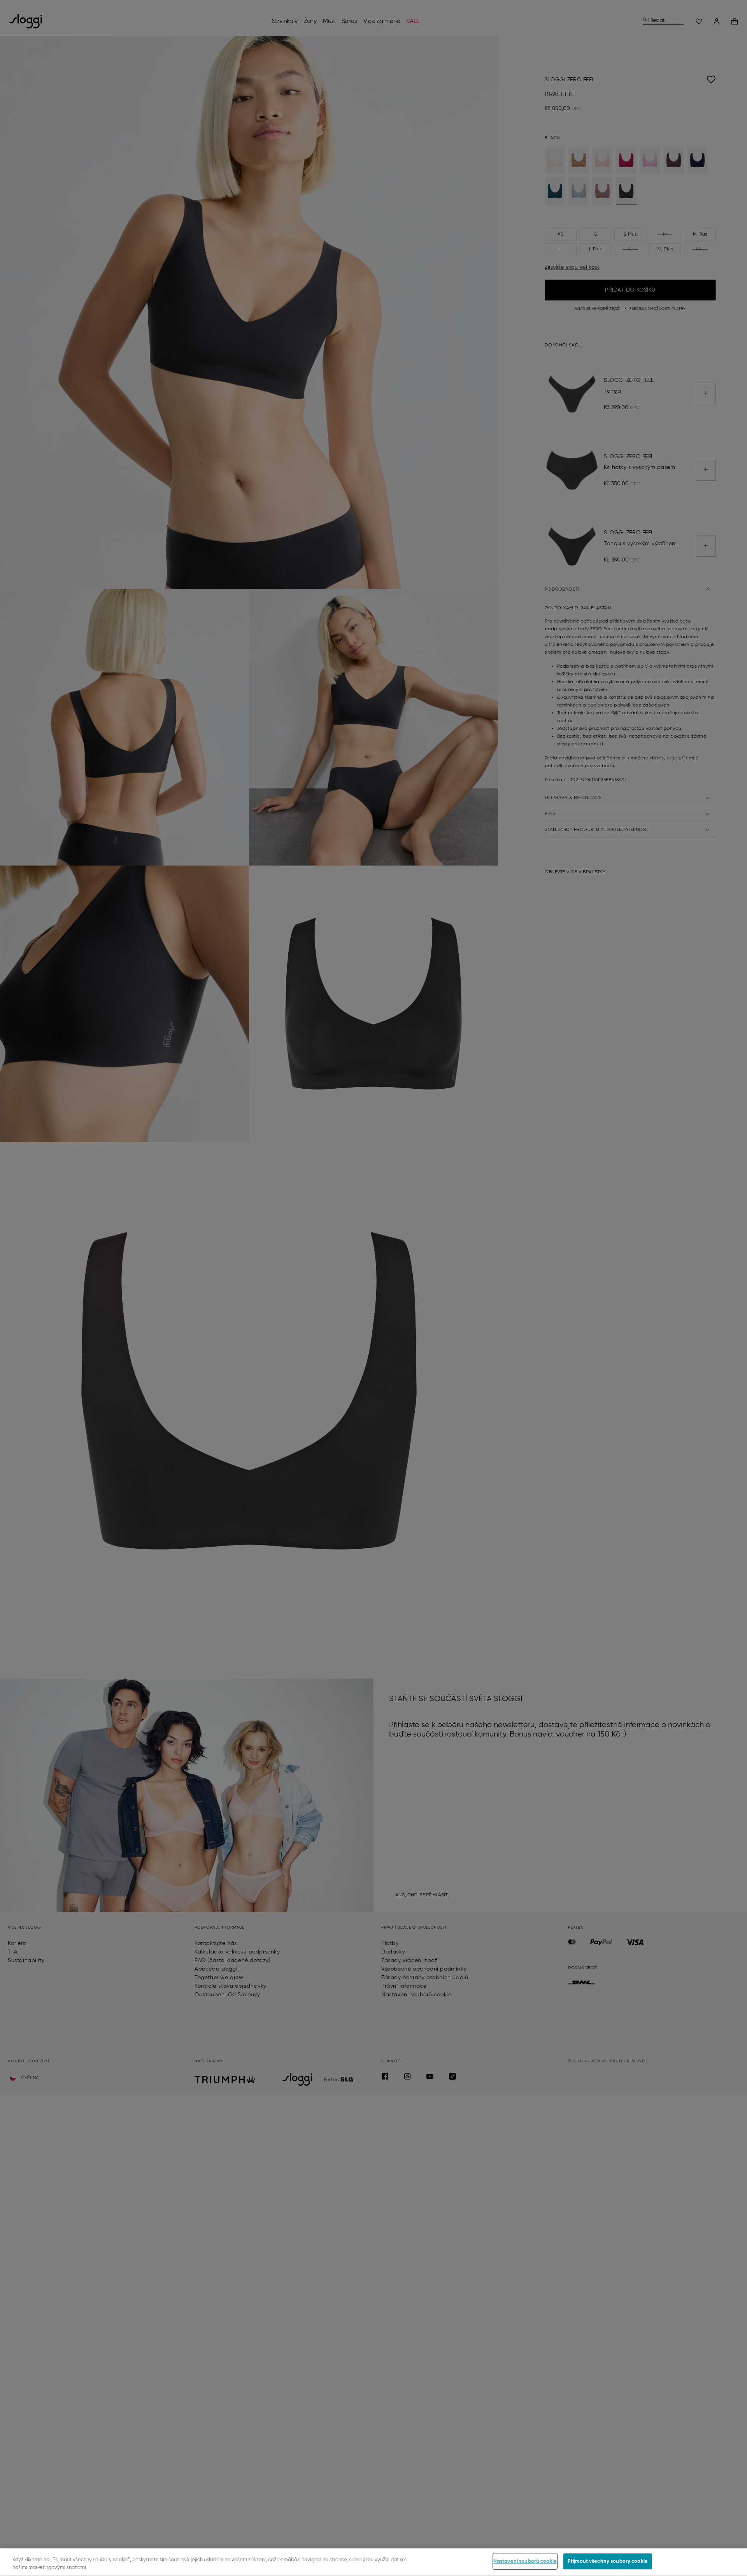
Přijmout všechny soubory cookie (608, 2561)
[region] (373, 2562)
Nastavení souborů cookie (525, 2561)
